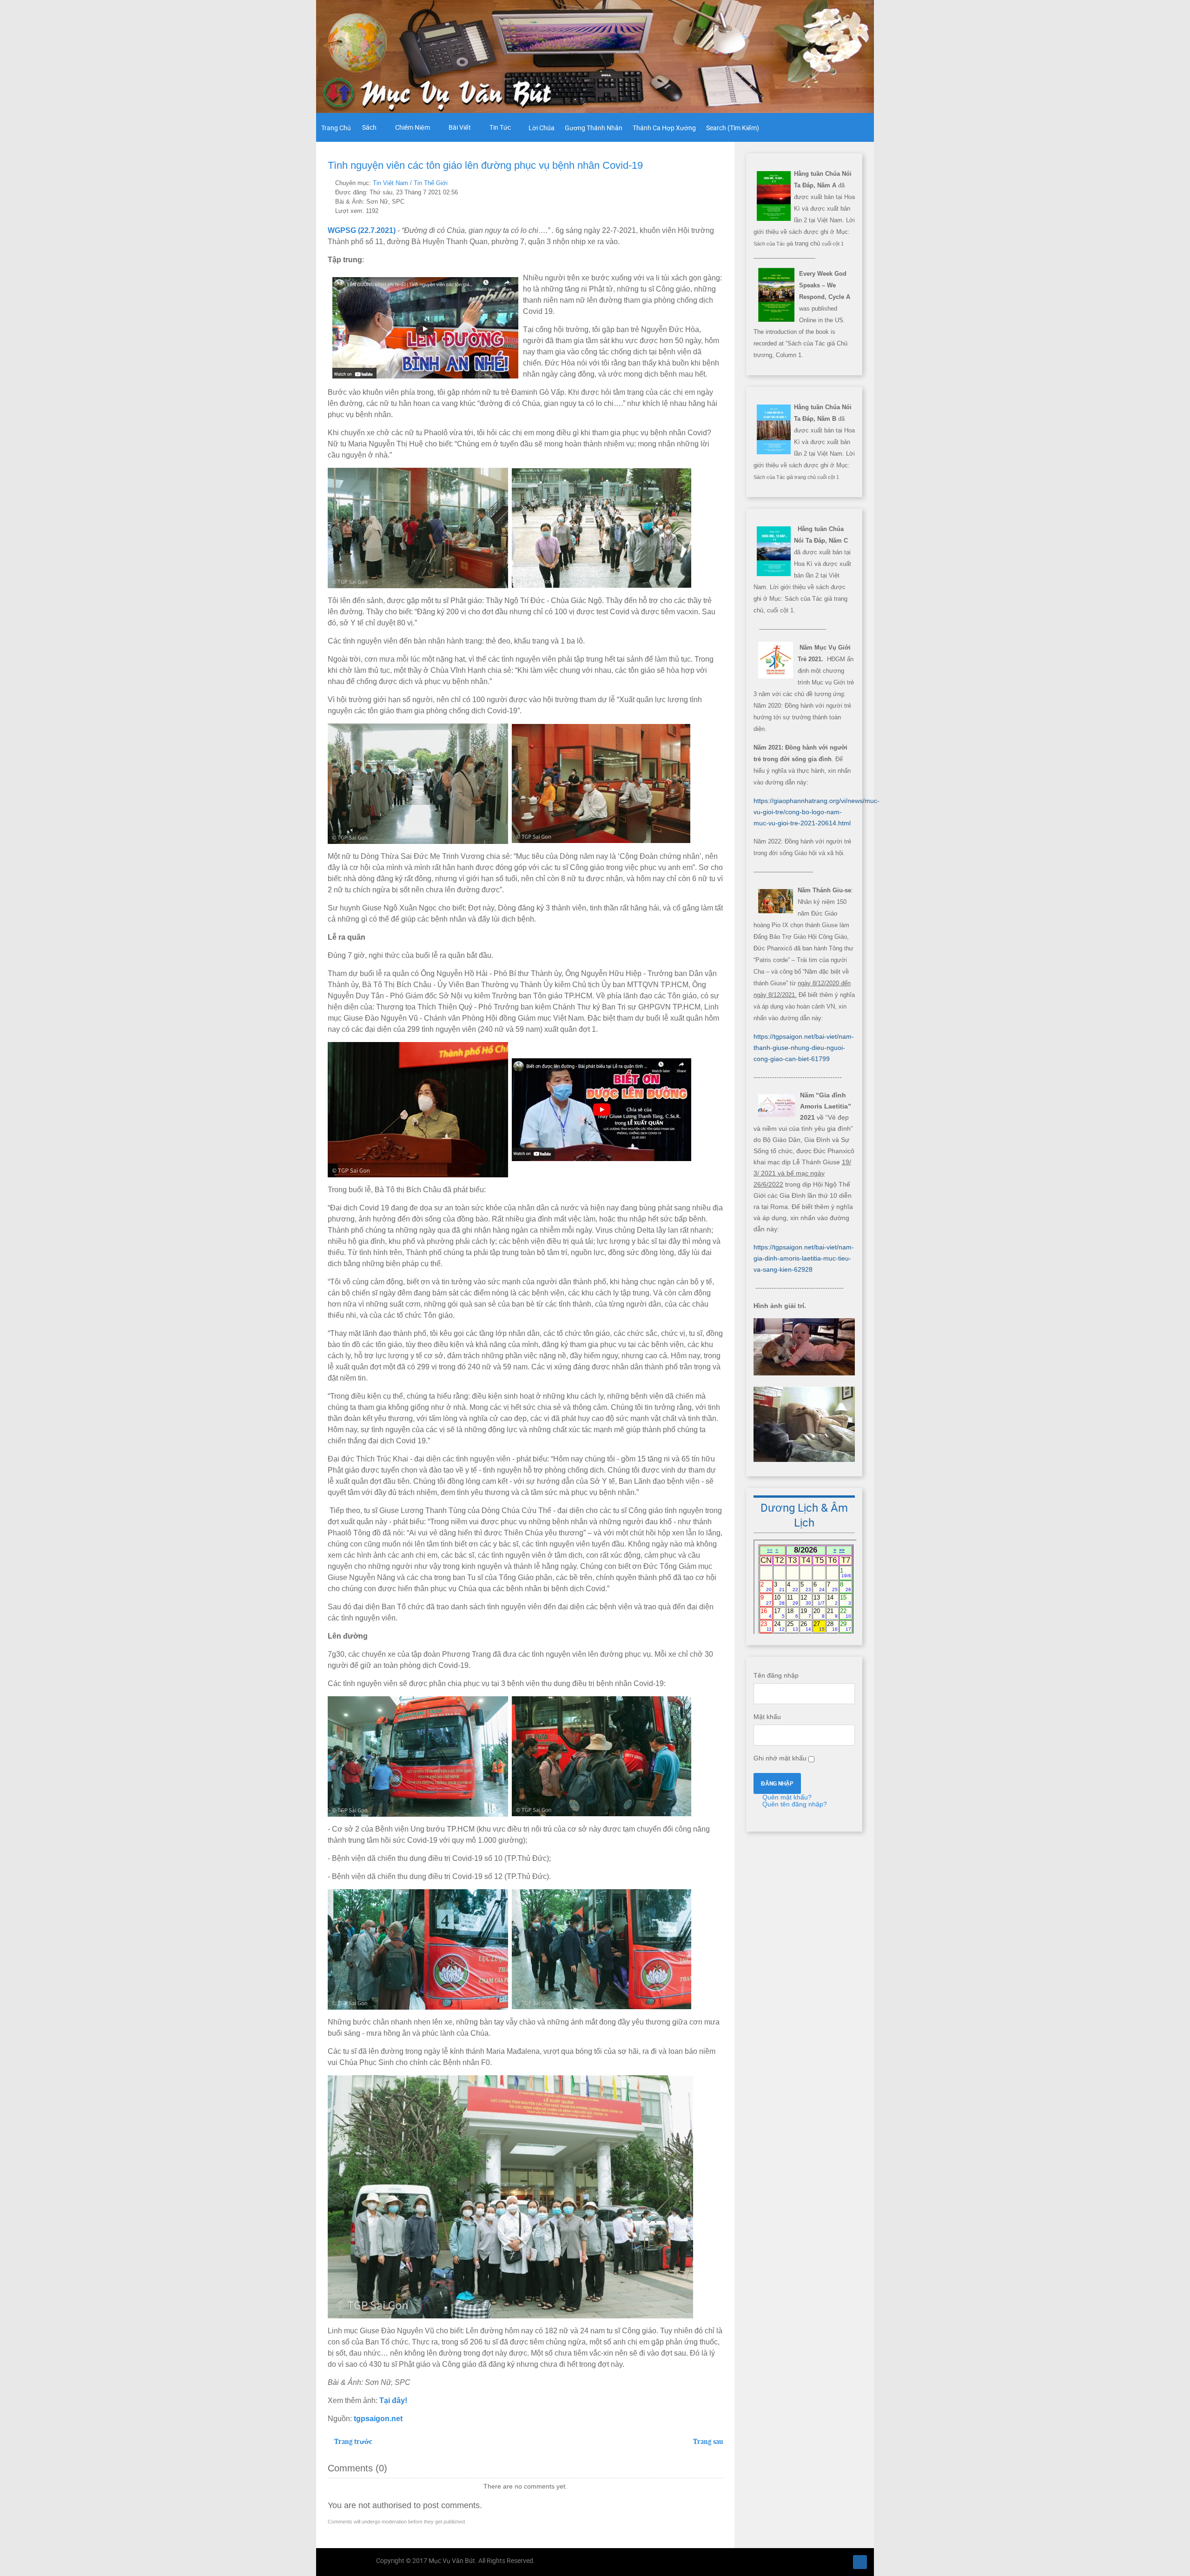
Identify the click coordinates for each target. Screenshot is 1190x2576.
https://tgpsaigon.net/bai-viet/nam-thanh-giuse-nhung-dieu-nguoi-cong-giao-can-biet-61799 (804, 1048)
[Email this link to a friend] (720, 183)
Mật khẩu (767, 1717)
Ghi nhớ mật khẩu (780, 1758)
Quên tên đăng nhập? (794, 1804)
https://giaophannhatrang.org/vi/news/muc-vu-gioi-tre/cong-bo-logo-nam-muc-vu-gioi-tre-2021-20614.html (816, 812)
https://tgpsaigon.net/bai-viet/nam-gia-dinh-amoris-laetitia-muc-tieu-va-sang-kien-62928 (804, 1258)
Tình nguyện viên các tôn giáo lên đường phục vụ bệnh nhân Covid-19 (485, 165)
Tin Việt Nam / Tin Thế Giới (410, 183)
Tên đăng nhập (776, 1675)
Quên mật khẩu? (786, 1797)
